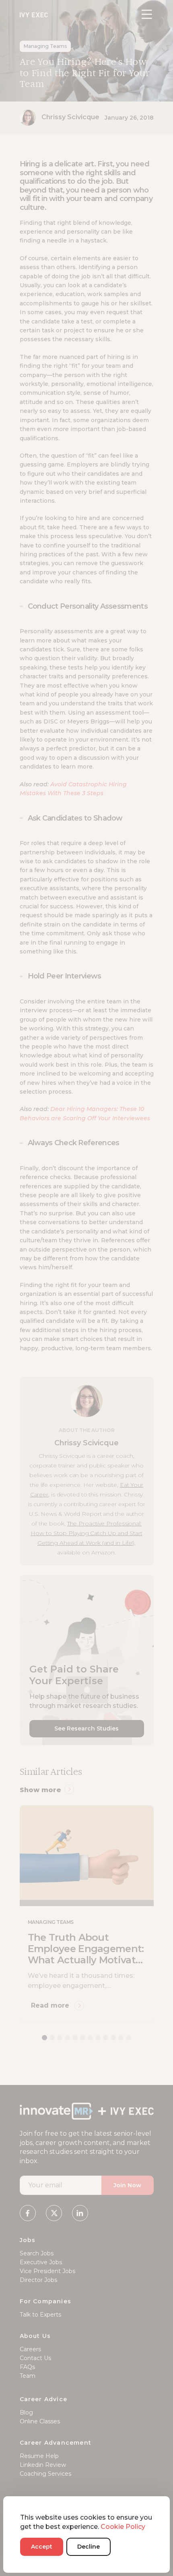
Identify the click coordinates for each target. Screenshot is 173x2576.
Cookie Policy (123, 2527)
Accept (42, 2547)
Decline (89, 2547)
